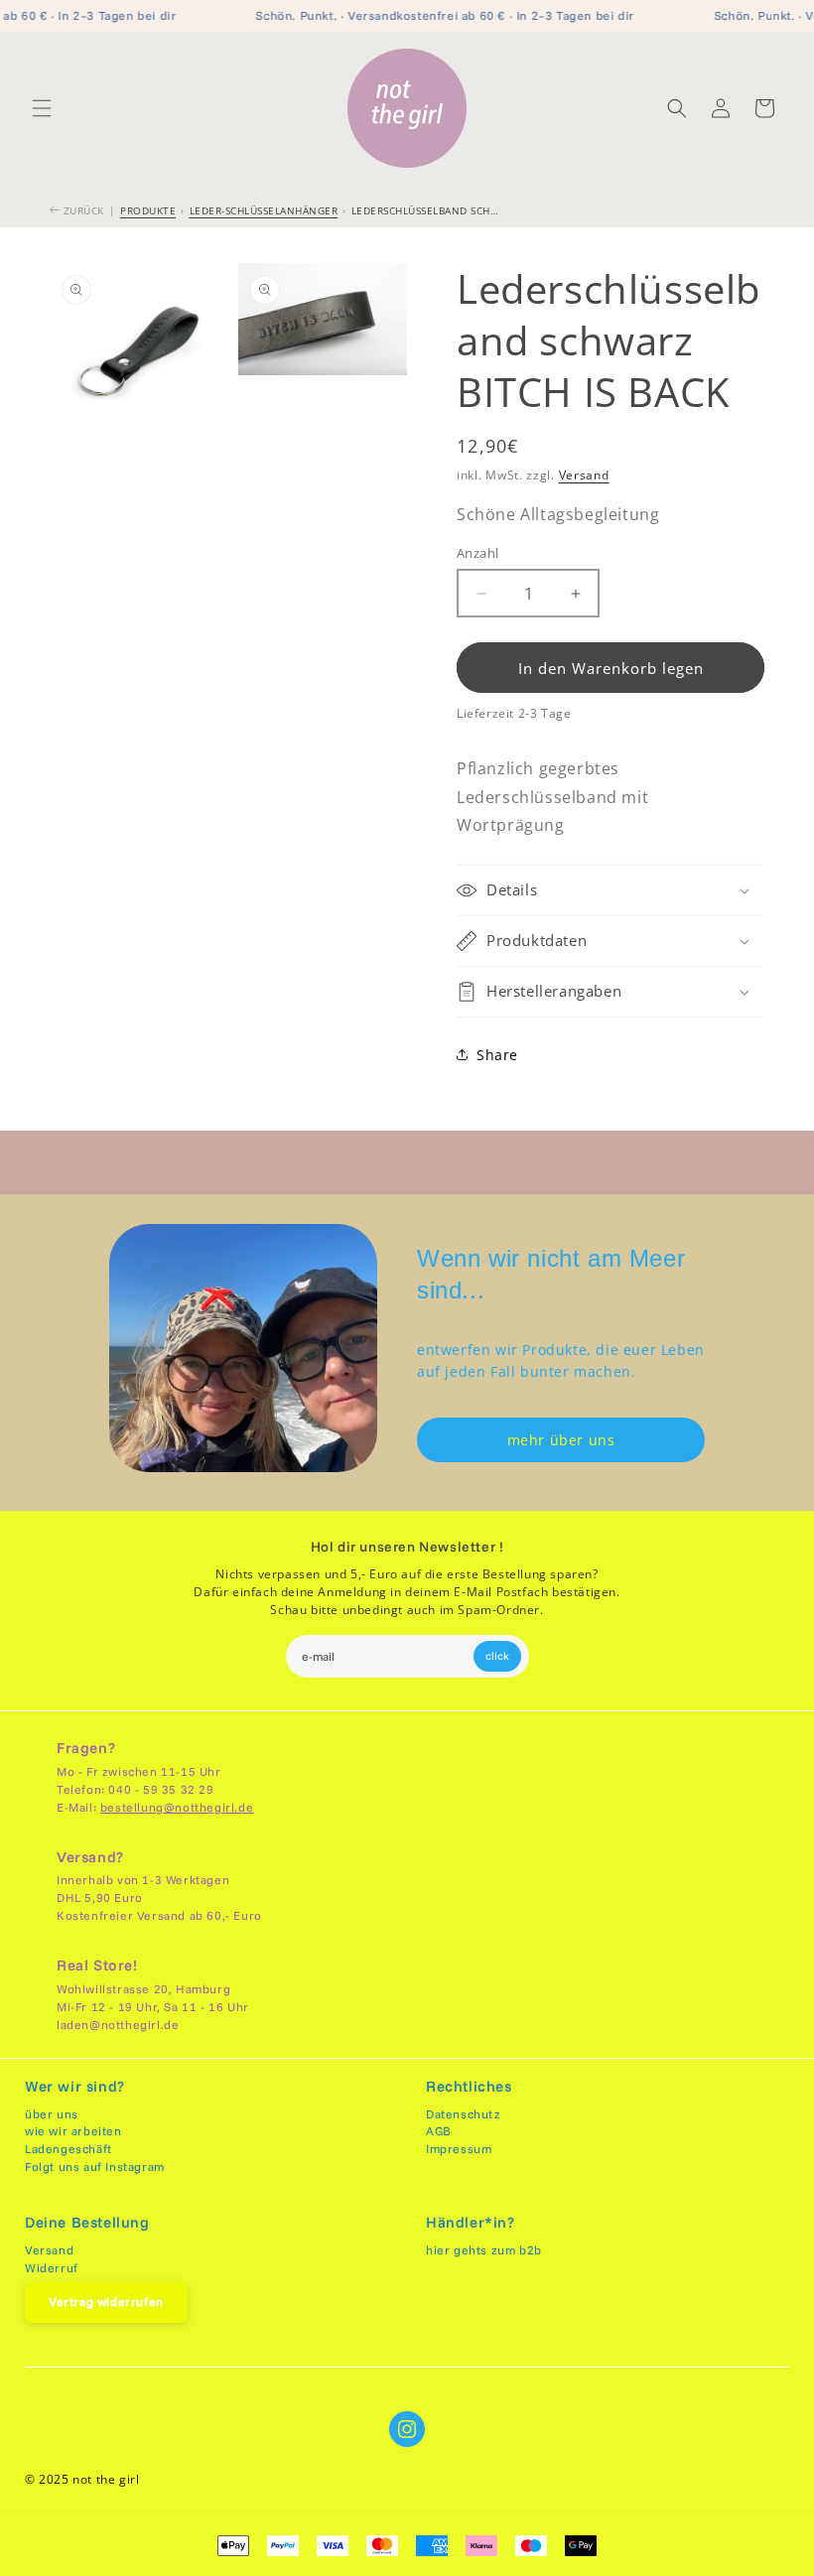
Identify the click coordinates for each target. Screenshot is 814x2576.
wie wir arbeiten (73, 2131)
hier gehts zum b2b (484, 2250)
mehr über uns (561, 1440)
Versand (584, 475)
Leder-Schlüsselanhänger (264, 210)
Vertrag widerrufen (106, 2302)
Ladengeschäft (68, 2149)
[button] (42, 108)
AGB (439, 2131)
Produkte (148, 210)
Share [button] (497, 1055)
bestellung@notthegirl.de (177, 1807)
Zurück (82, 210)
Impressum (459, 2149)
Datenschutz (464, 2114)
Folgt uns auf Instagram (95, 2167)
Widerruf (52, 2268)
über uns (52, 2114)
